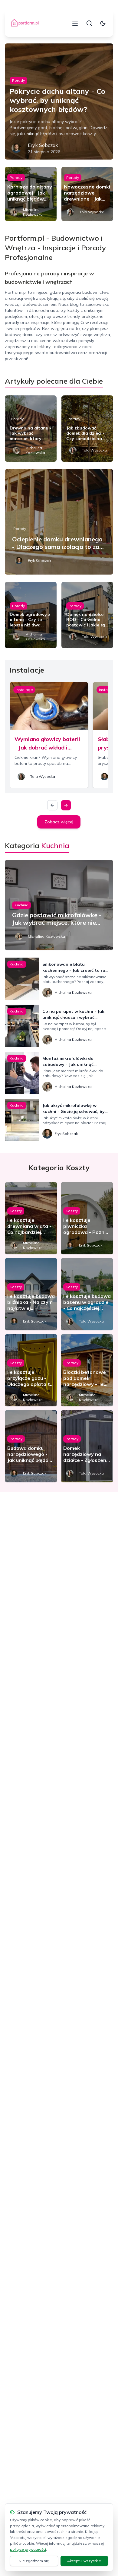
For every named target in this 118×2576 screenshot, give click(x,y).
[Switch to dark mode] (103, 23)
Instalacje (24, 690)
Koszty (16, 1211)
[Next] (66, 805)
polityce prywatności (28, 2549)
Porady (18, 80)
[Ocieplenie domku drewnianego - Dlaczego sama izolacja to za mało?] (59, 522)
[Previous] (52, 805)
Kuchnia (21, 905)
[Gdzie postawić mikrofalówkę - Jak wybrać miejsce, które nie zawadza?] (59, 905)
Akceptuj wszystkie (84, 2561)
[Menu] (75, 23)
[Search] (89, 23)
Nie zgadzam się (34, 2561)
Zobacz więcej (59, 822)
